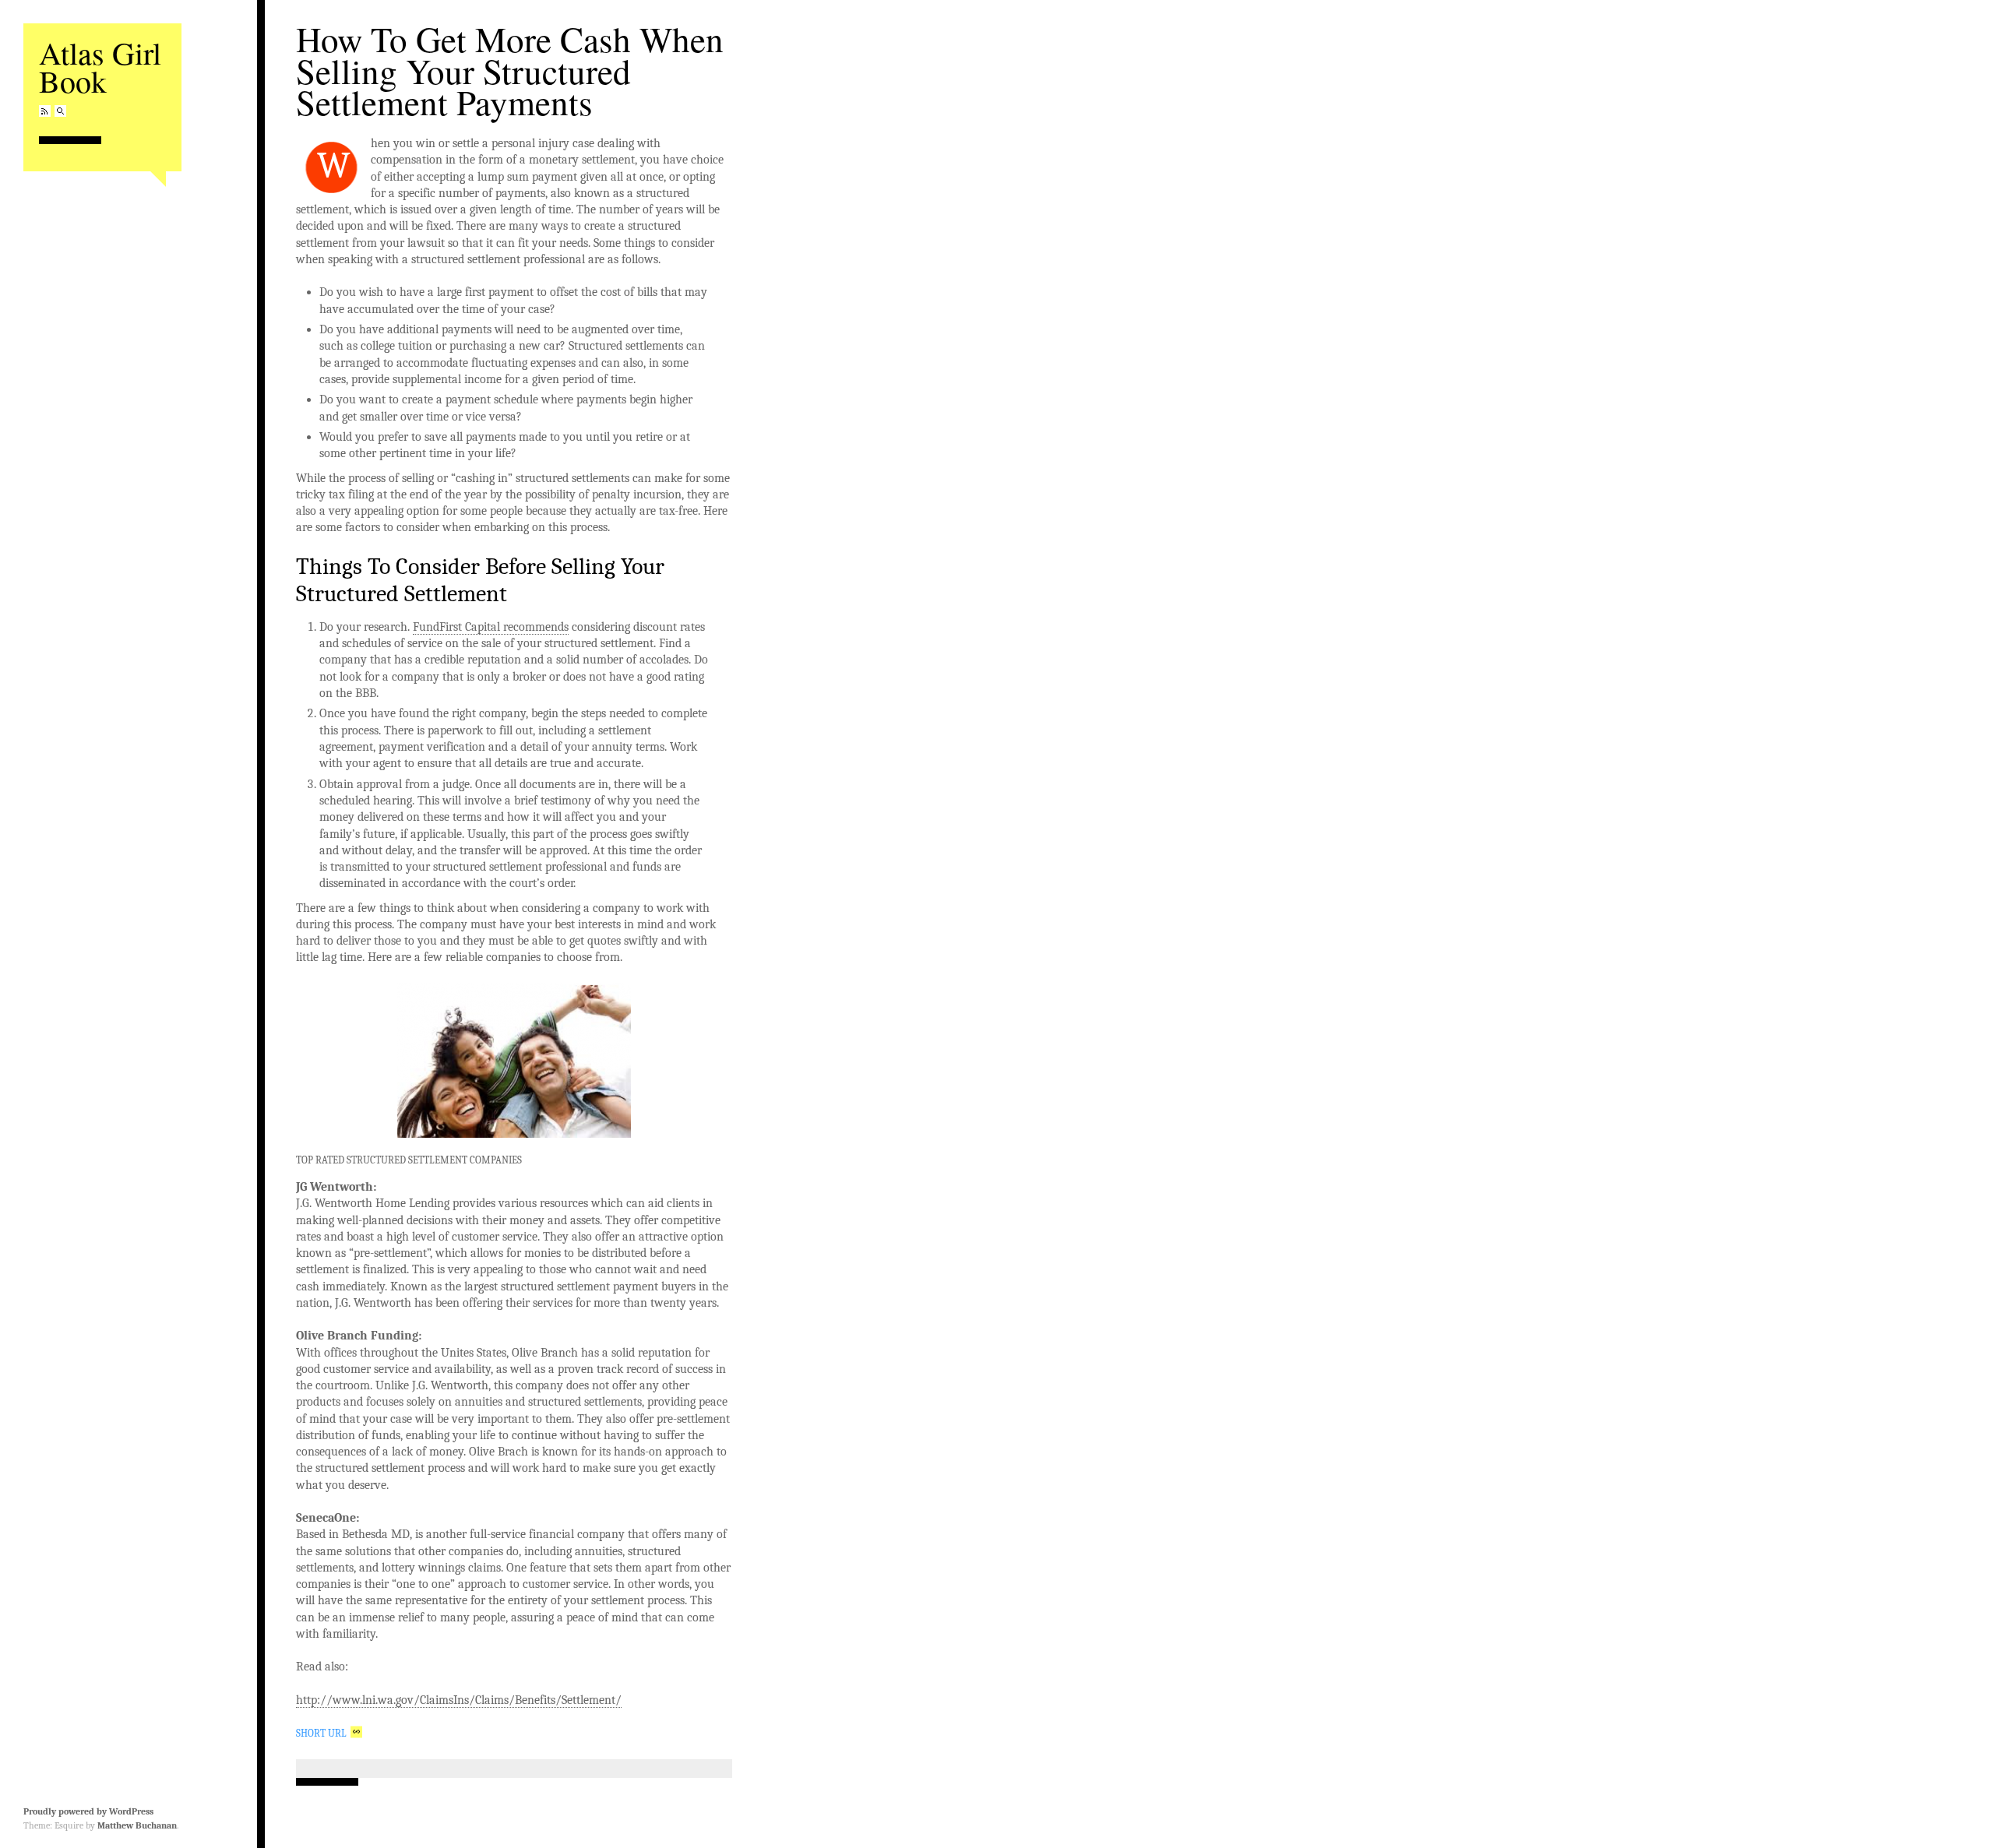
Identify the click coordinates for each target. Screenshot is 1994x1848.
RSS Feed (45, 111)
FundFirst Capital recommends (491, 627)
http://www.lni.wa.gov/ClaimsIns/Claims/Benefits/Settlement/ (459, 1700)
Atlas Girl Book (100, 67)
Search (60, 111)
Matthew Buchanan (137, 1825)
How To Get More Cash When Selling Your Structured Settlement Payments (510, 70)
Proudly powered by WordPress (88, 1811)
